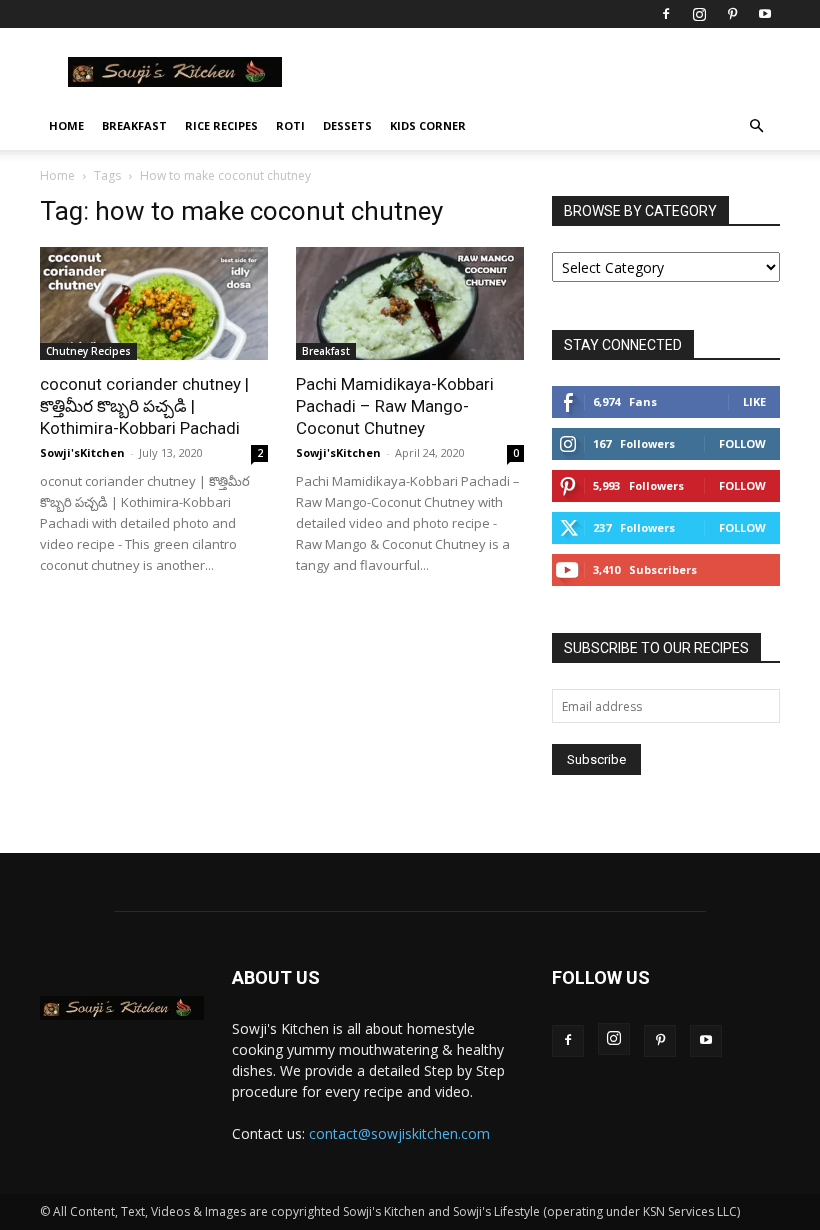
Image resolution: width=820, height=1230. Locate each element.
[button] (756, 126)
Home (66, 125)
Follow (742, 443)
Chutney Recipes (88, 351)
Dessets (347, 125)
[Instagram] (699, 14)
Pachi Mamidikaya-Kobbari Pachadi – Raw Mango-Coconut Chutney (395, 406)
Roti (290, 125)
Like (754, 401)
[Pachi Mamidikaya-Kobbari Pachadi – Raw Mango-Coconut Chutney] (410, 303)
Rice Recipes (221, 125)
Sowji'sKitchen (82, 452)
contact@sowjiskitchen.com (399, 1133)
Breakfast (134, 125)
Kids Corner (428, 125)
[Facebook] (666, 14)
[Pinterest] (732, 14)
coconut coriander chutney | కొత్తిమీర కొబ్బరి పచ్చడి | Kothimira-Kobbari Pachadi (144, 406)
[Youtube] (765, 14)
